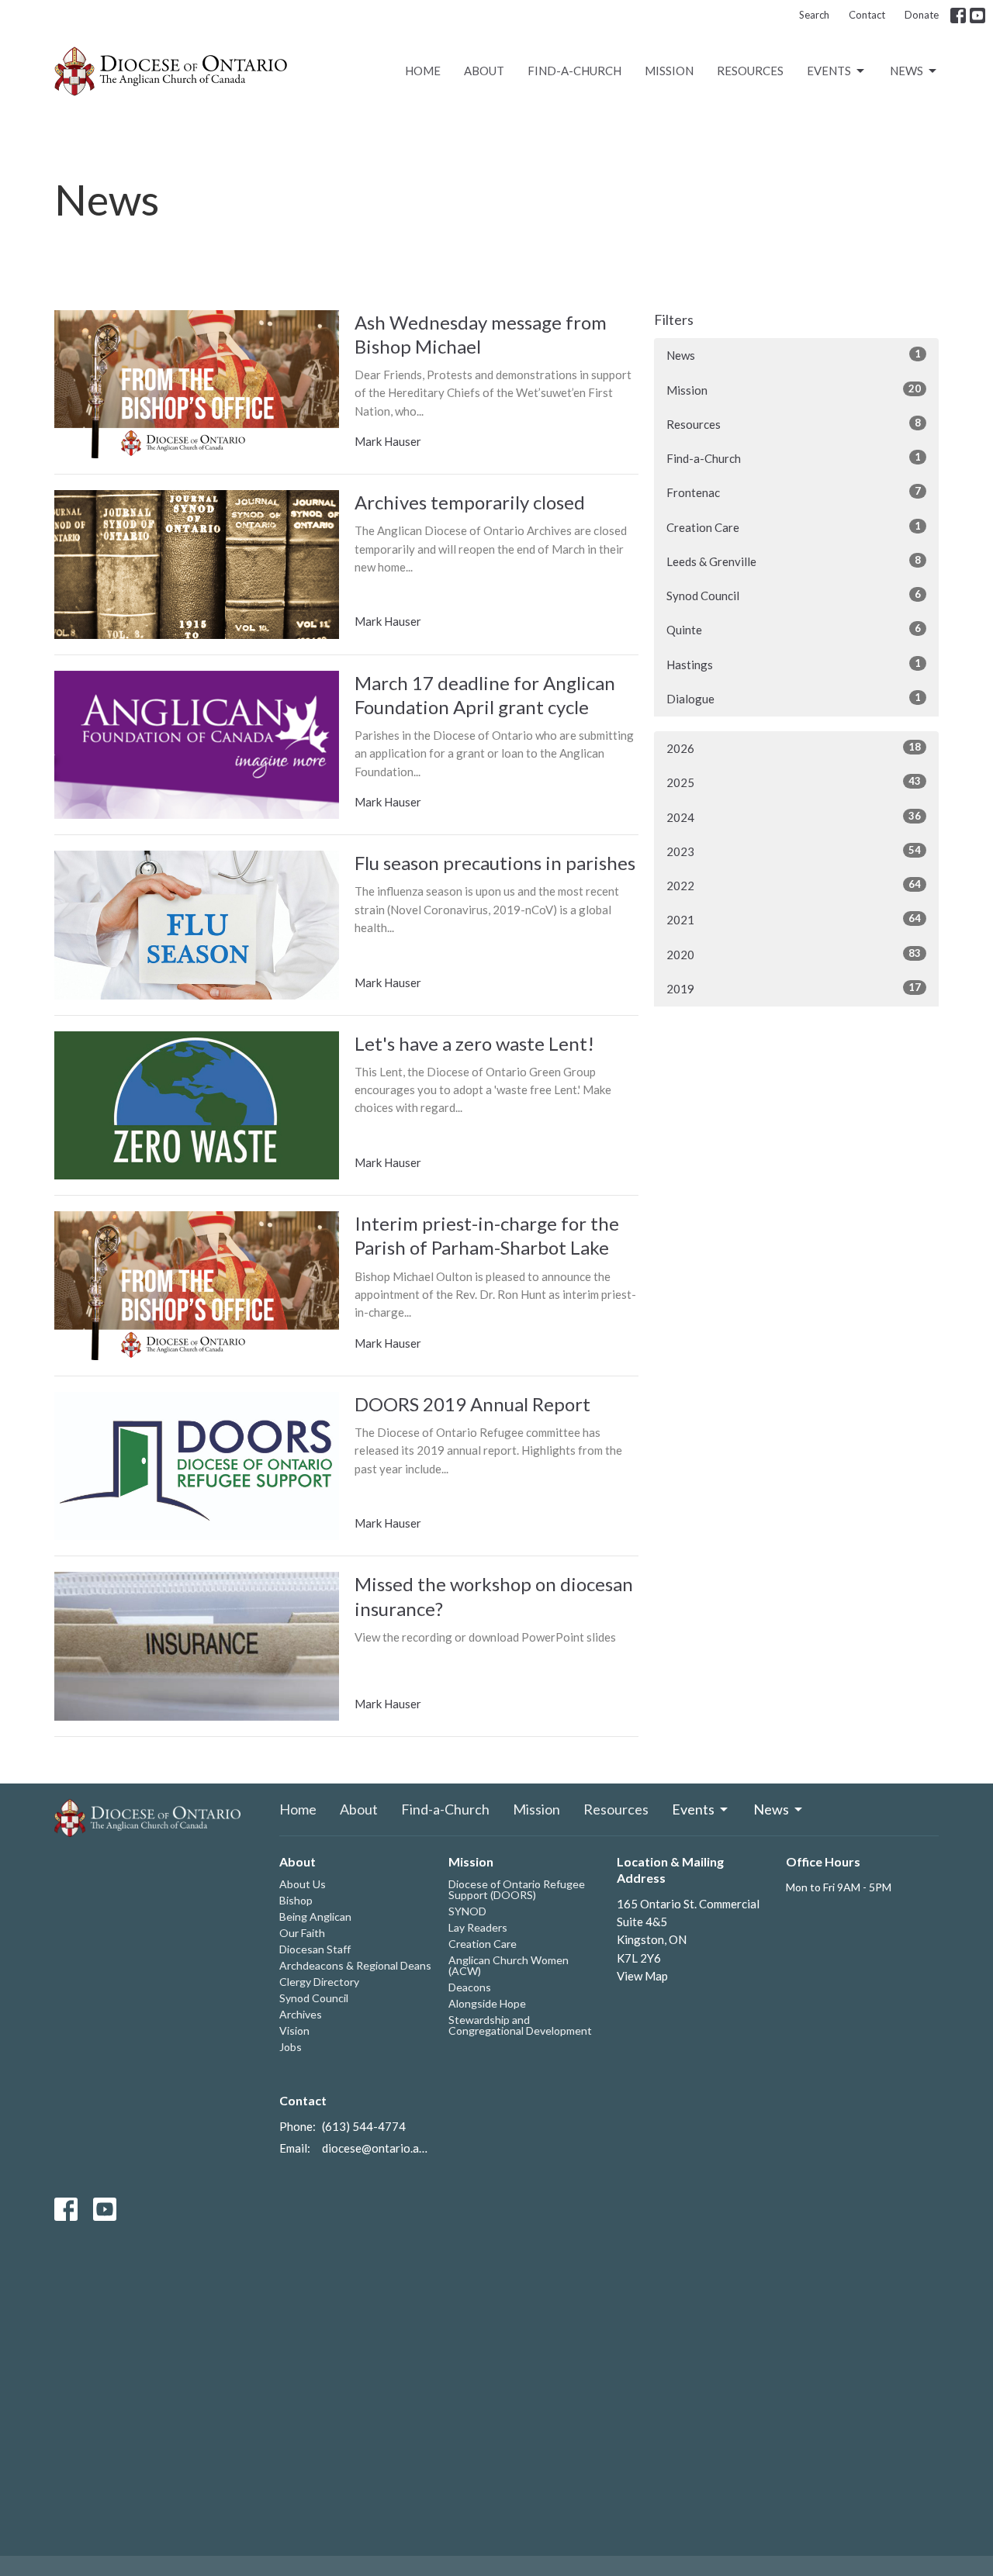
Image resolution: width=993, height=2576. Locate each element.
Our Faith (302, 1933)
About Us (303, 1884)
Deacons (470, 1987)
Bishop (296, 1900)
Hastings (794, 664)
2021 (794, 919)
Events (829, 71)
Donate (922, 15)
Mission (669, 71)
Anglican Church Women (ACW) (509, 1965)
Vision (294, 2030)
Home (423, 71)
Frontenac (794, 492)
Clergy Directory (319, 1982)
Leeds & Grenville (794, 561)
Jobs (291, 2047)
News (907, 71)
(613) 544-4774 (364, 2126)
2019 (794, 988)
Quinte (794, 629)
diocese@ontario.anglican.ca (377, 2148)
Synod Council (794, 595)
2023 (794, 851)
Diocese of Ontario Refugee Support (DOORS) (517, 1889)
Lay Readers (478, 1927)
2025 (794, 782)
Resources (750, 71)
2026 (794, 748)
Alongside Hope (487, 2003)
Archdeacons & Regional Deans (355, 1965)
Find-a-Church (574, 71)
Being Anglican (315, 1916)
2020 (794, 954)
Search (814, 15)
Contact (867, 15)
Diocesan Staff (315, 1949)
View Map (642, 1976)
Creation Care (794, 527)
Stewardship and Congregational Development (520, 2025)
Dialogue (794, 698)
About (484, 71)
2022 (794, 885)
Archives (301, 2014)
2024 (794, 817)
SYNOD (467, 1911)
